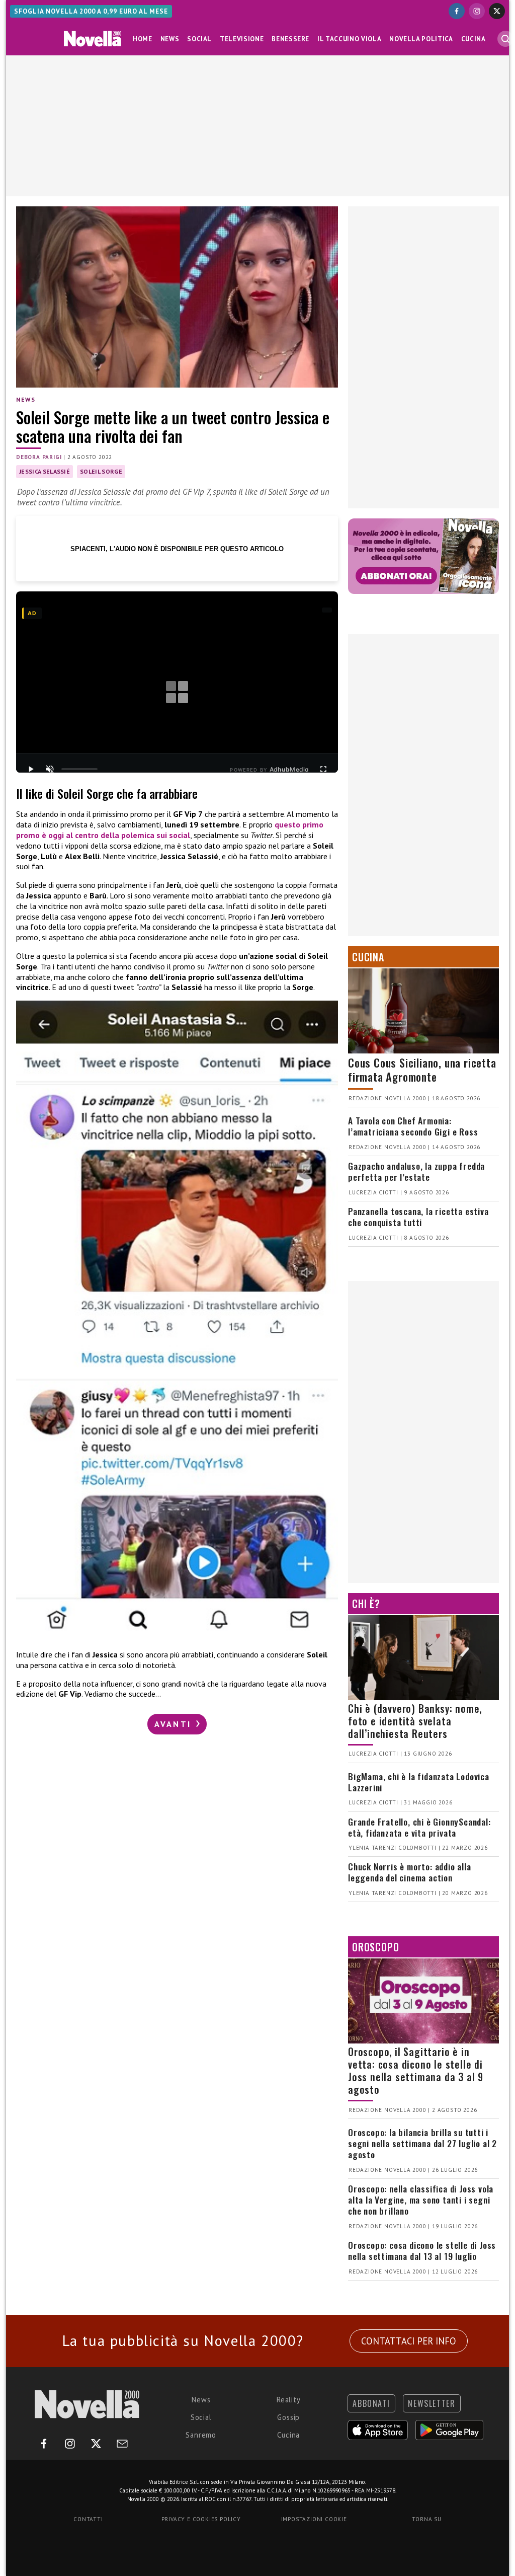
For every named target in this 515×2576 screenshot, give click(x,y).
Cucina (474, 39)
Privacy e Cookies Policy (201, 2519)
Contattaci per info (409, 2341)
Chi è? (366, 1604)
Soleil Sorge (101, 471)
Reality (289, 2400)
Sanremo (201, 2435)
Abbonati (371, 2403)
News (170, 39)
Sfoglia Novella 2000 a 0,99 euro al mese (91, 11)
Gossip (288, 2417)
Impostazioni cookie (314, 2519)
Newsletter (432, 2403)
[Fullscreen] (323, 769)
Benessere (290, 39)
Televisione (242, 39)
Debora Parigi (39, 457)
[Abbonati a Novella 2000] (423, 556)
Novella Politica (421, 39)
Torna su (426, 2519)
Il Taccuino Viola (349, 39)
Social (199, 39)
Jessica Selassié (45, 471)
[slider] (79, 769)
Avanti (175, 1724)
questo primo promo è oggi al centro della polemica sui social (170, 830)
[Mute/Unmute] (50, 769)
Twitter (219, 966)
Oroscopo (375, 1947)
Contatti (88, 2519)
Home (143, 39)
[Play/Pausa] (31, 769)
